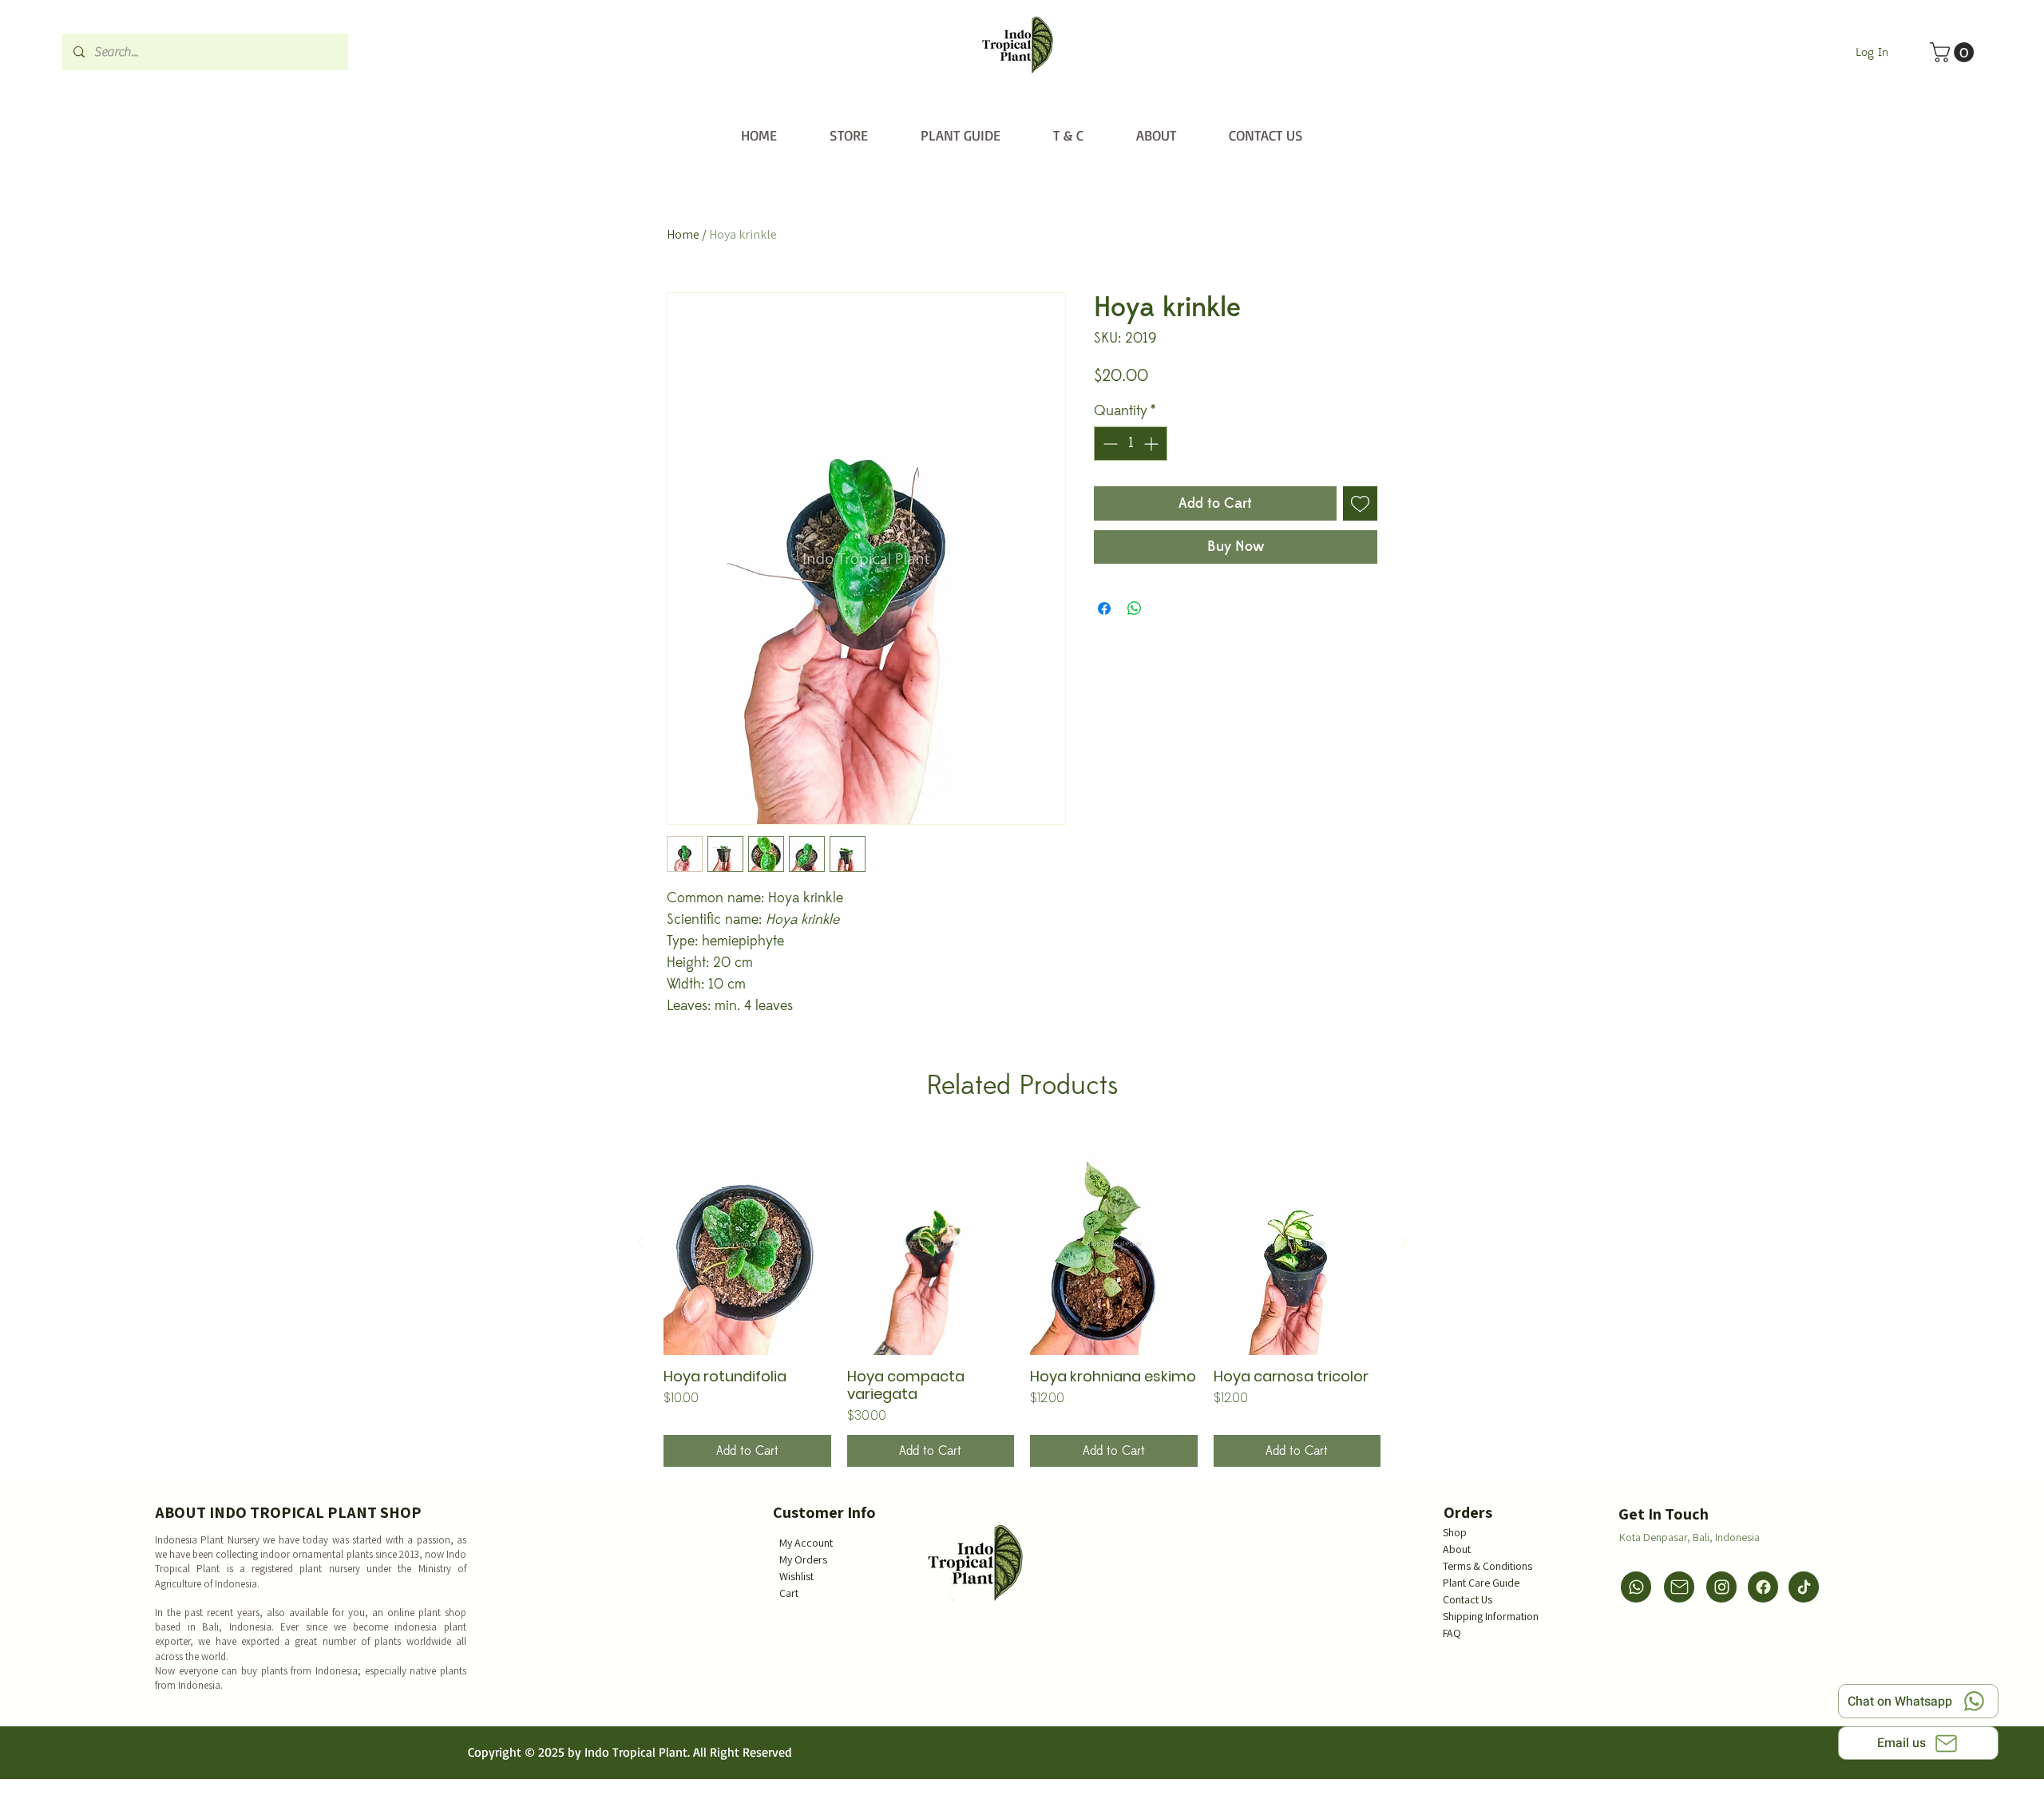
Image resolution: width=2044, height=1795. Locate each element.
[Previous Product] (640, 1242)
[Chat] (1636, 1587)
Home (683, 234)
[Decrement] (1109, 444)
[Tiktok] (1804, 1587)
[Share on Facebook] (1104, 608)
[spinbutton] (1131, 444)
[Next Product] (1404, 1242)
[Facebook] (1763, 1587)
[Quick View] (747, 1244)
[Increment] (1153, 444)
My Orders (803, 1559)
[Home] (1018, 45)
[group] (1022, 1300)
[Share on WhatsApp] (1135, 608)
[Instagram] (1721, 1587)
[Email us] (1679, 1587)
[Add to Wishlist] (1360, 503)
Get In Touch (1664, 1514)
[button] (1954, 52)
